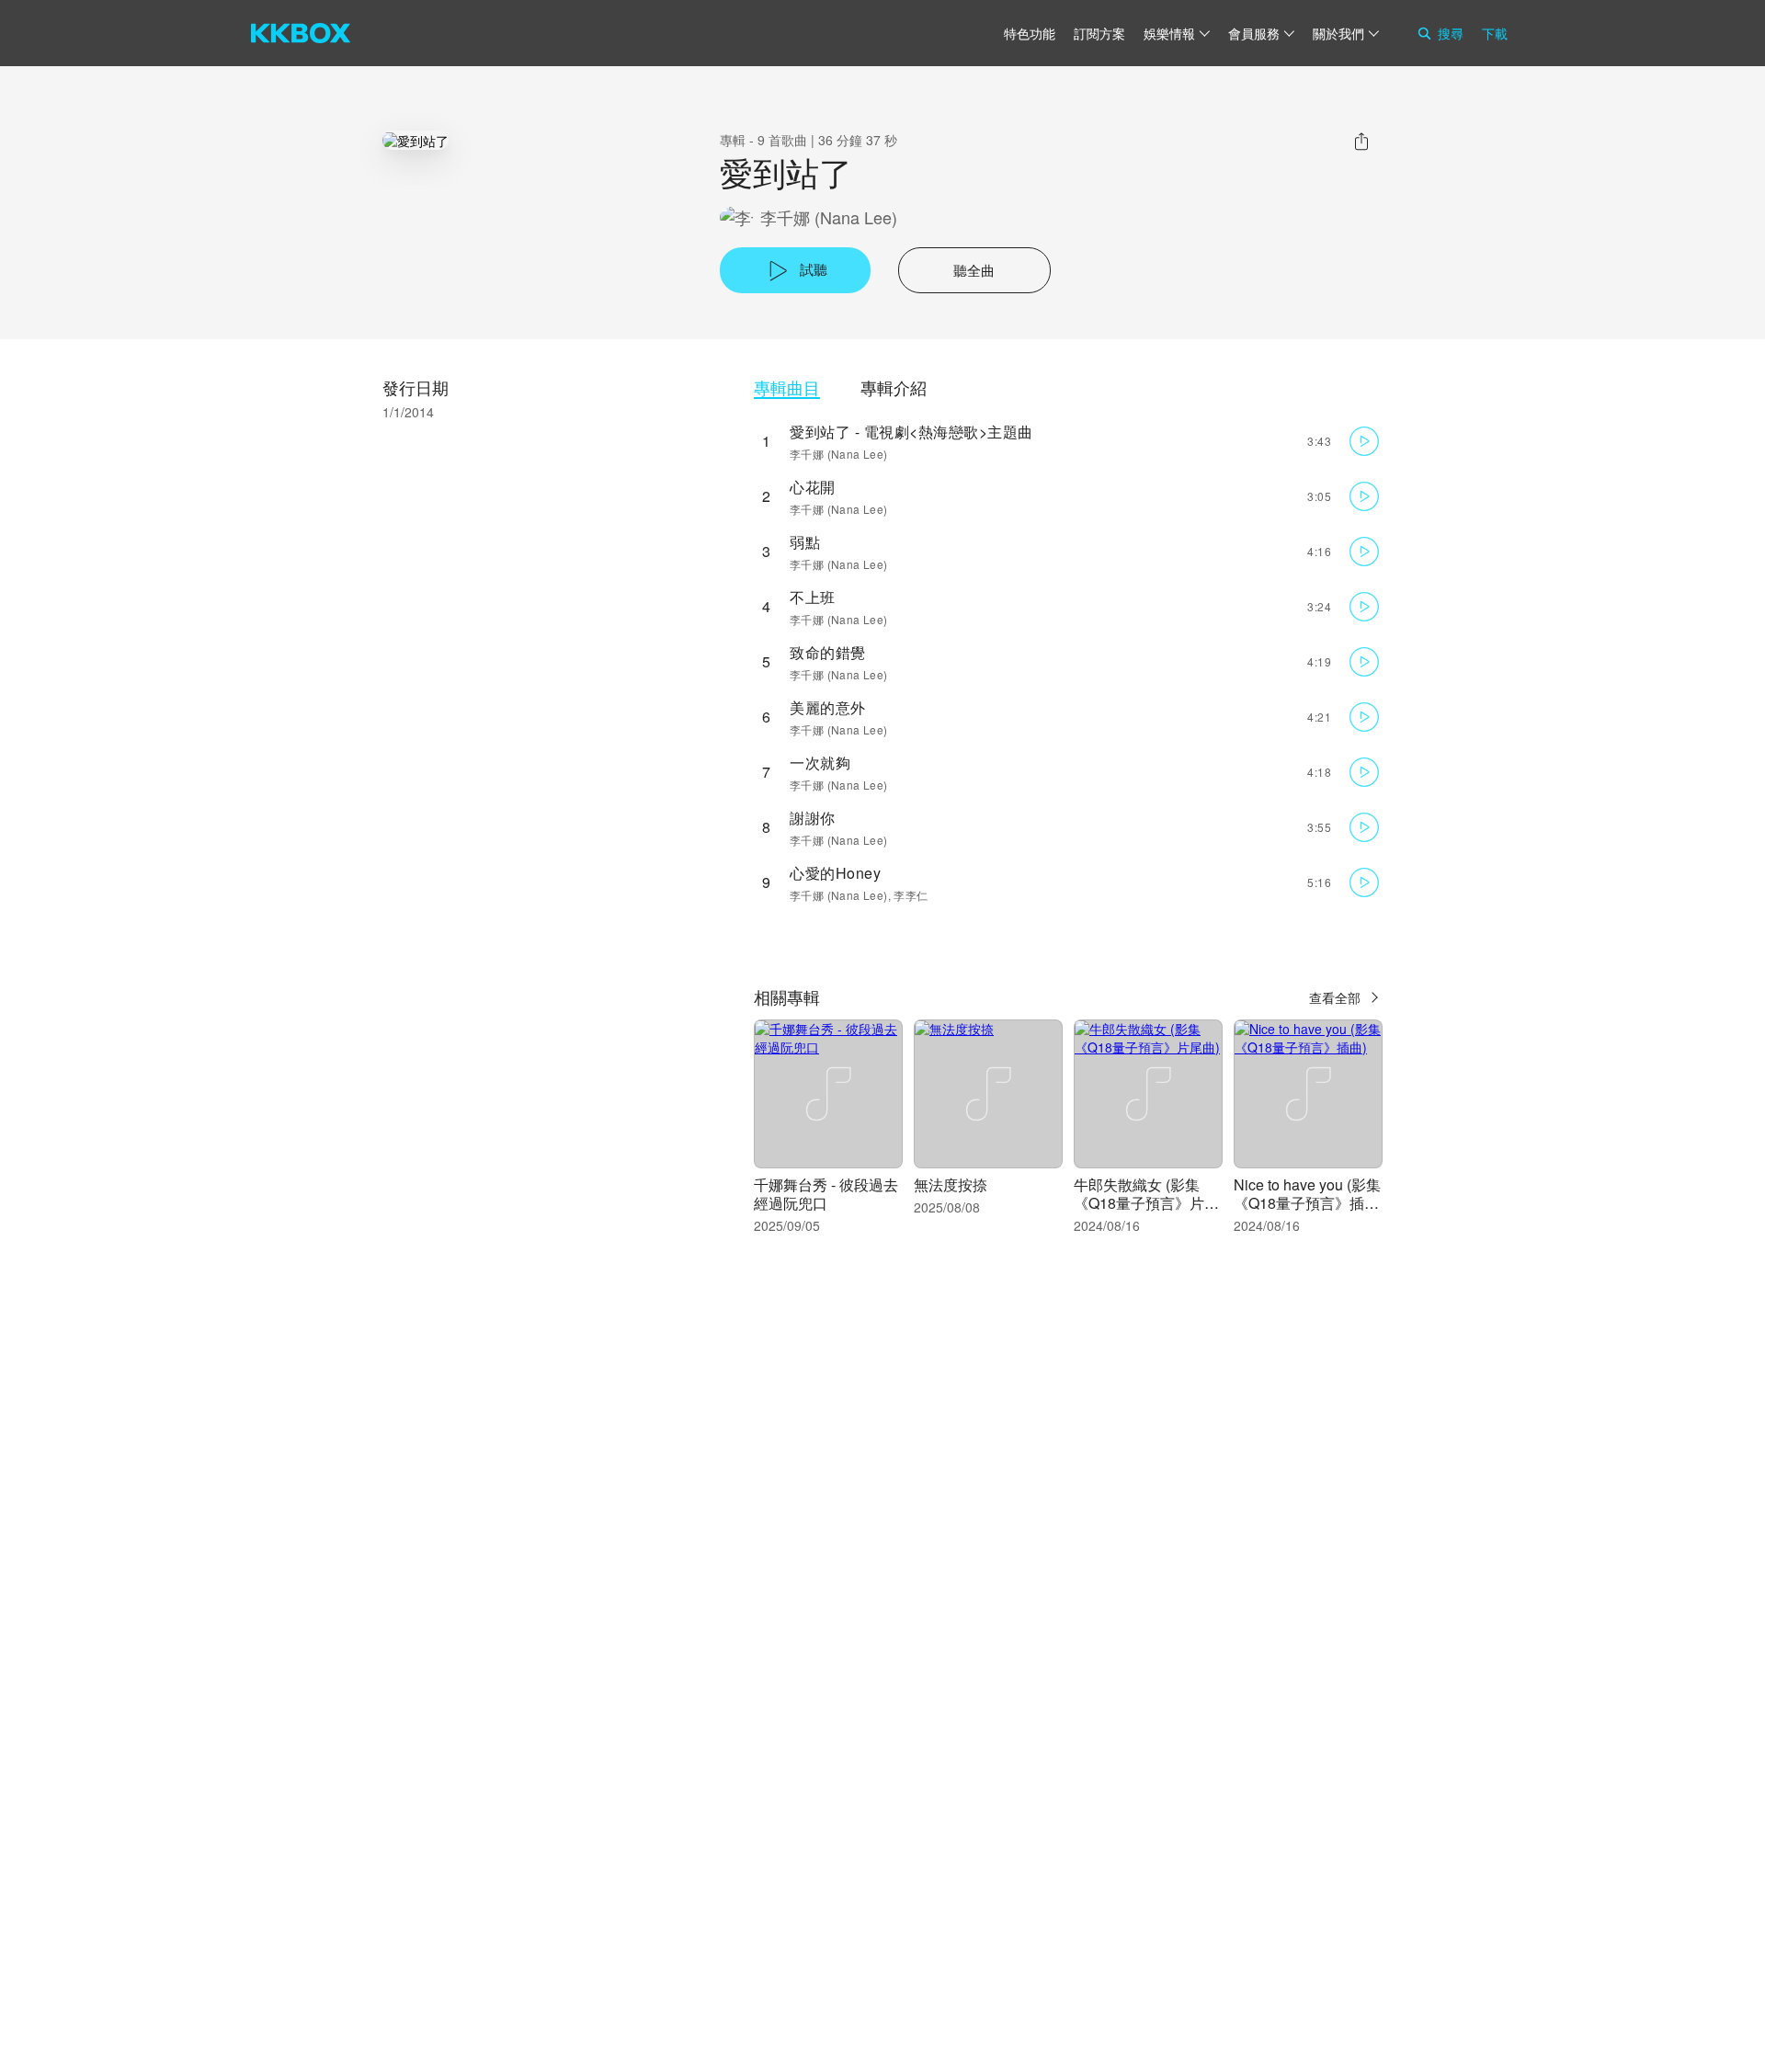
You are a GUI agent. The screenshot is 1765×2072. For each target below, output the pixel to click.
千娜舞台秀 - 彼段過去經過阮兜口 (826, 1194)
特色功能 (1030, 33)
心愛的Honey (835, 873)
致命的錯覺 (828, 652)
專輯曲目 (787, 387)
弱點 (805, 542)
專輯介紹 (894, 387)
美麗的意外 (828, 707)
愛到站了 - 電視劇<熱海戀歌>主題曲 (911, 432)
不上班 (813, 597)
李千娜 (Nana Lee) (829, 217)
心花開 (813, 487)
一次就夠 (820, 763)
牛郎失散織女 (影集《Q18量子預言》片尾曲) (1146, 1203)
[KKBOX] (301, 33)
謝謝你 (813, 818)
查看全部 (1335, 997)
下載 (1495, 33)
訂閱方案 (1099, 33)
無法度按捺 (951, 1184)
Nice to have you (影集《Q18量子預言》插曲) (1307, 1203)
